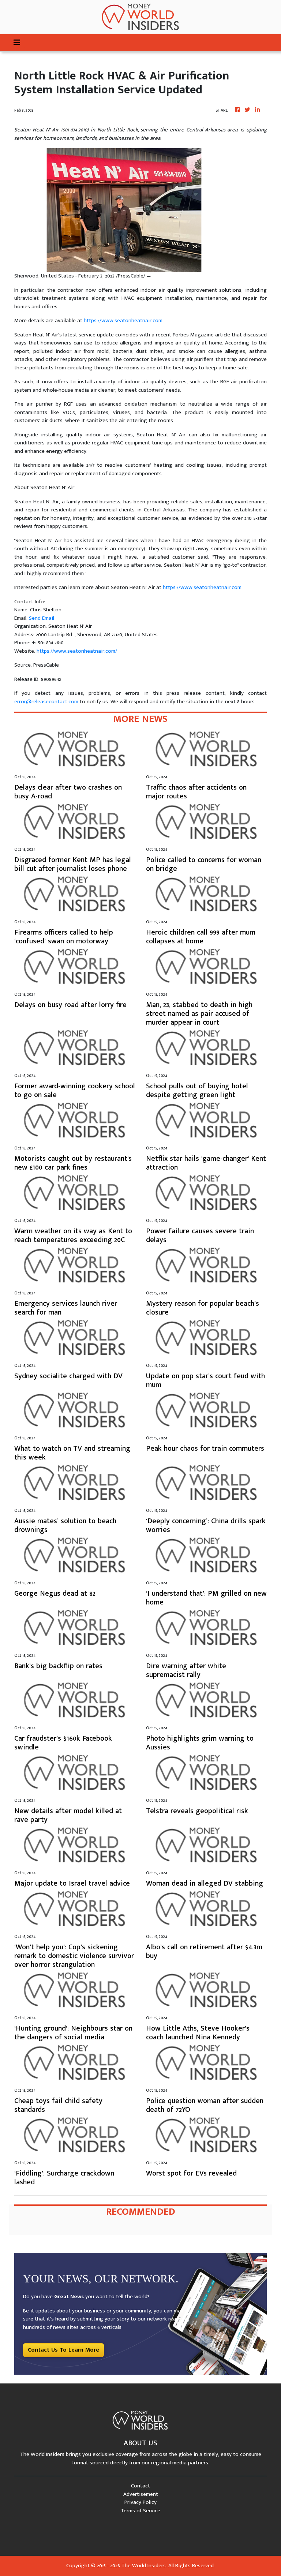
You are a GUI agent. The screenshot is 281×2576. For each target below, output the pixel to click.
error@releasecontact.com (46, 702)
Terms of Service (140, 2511)
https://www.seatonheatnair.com (123, 320)
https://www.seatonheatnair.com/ (77, 651)
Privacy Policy (140, 2502)
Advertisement (141, 2494)
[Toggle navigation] (17, 43)
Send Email (42, 618)
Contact (140, 2486)
